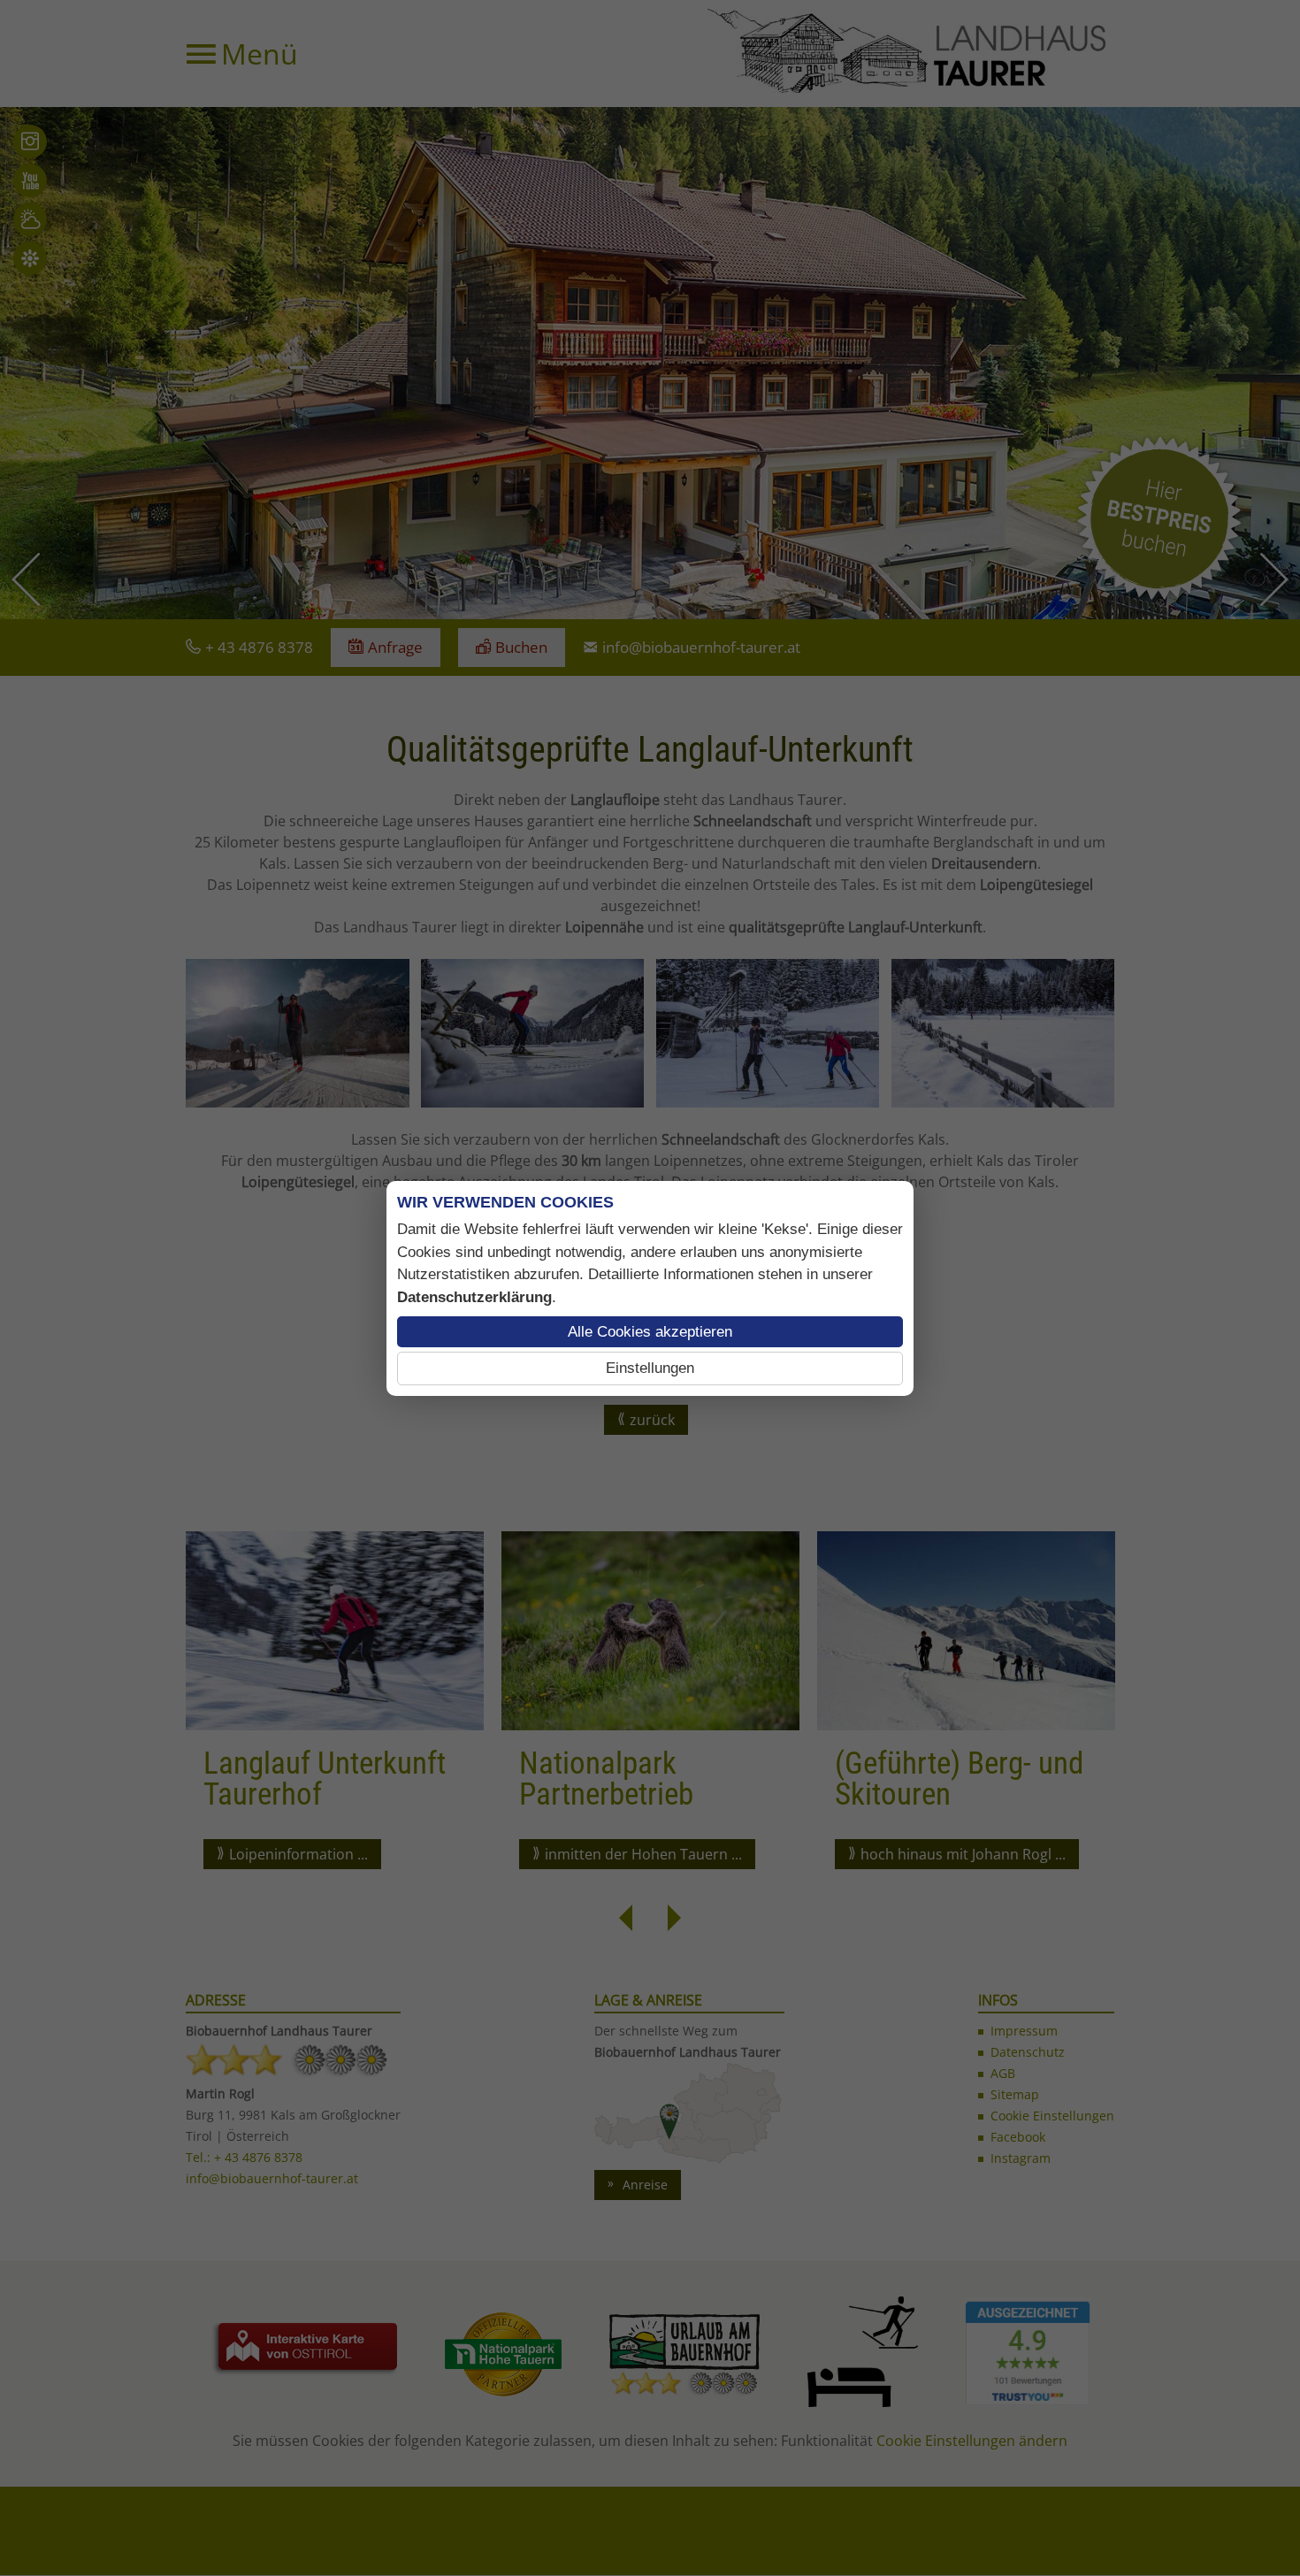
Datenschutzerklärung (474, 1297)
